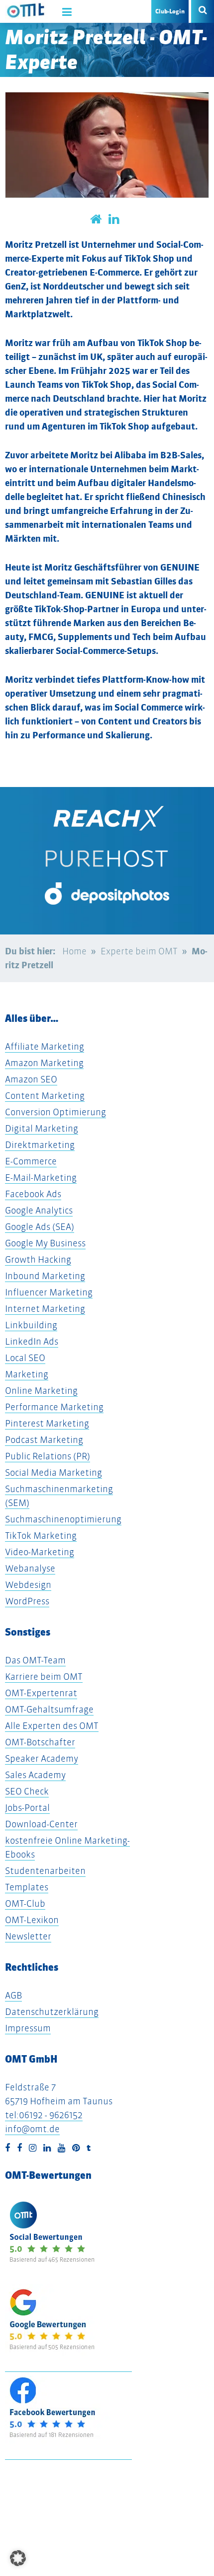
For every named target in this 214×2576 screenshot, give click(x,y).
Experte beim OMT (139, 951)
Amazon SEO (31, 1079)
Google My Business (45, 1243)
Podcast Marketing (44, 1440)
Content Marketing (45, 1096)
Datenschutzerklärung (52, 2012)
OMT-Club (25, 1903)
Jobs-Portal (27, 1808)
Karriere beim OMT (44, 1677)
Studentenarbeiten (45, 1871)
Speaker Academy (42, 1758)
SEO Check (27, 1791)
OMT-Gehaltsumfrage (49, 1709)
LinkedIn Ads (32, 1341)
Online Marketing (41, 1391)
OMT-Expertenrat (41, 1693)
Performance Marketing (54, 1407)
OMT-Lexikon (32, 1920)
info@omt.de (32, 2129)
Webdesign (28, 1585)
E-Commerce (31, 1161)
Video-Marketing (40, 1552)
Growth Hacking (38, 1259)
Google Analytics (39, 1210)
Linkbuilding (31, 1325)
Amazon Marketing (44, 1063)
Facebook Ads (33, 1194)
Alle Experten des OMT (52, 1726)
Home (74, 951)
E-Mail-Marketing (41, 1178)
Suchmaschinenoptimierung (63, 1519)
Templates (27, 1887)
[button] (18, 2558)
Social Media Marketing (53, 1472)
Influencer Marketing (49, 1292)
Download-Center (41, 1824)
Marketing (27, 1374)
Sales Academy (35, 1775)
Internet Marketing (45, 1309)
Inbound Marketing (45, 1276)
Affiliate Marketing (45, 1046)
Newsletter (28, 1936)
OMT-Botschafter (40, 1742)
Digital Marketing (42, 1128)
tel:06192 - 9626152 (44, 2115)
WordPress (27, 1601)
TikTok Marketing (41, 1536)
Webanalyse (30, 1568)
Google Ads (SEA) (40, 1227)
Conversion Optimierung (55, 1112)
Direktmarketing (40, 1145)
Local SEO (25, 1358)
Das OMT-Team (35, 1660)
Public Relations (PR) (48, 1456)
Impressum (28, 2028)
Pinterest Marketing (47, 1423)
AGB (13, 1995)
